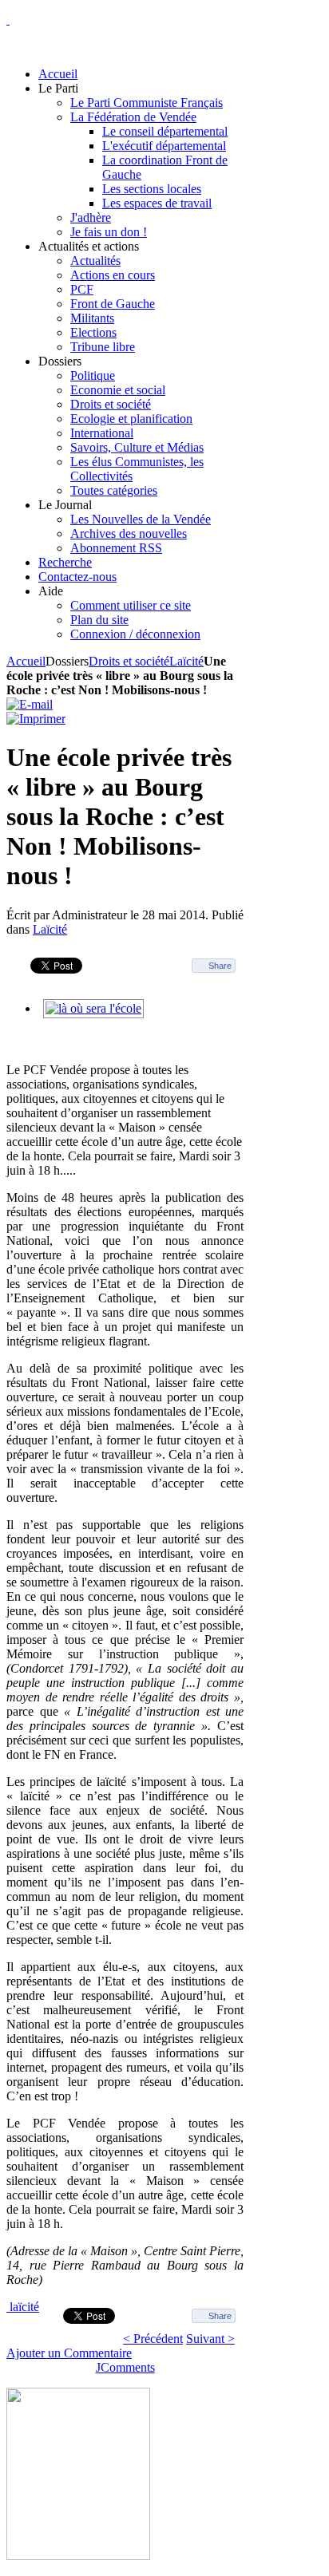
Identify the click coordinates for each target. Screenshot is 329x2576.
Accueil (26, 661)
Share (220, 966)
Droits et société (129, 661)
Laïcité (186, 661)
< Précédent (153, 2339)
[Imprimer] (36, 719)
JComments (125, 2367)
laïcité (24, 2307)
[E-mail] (30, 704)
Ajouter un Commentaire (69, 2353)
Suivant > (210, 2339)
